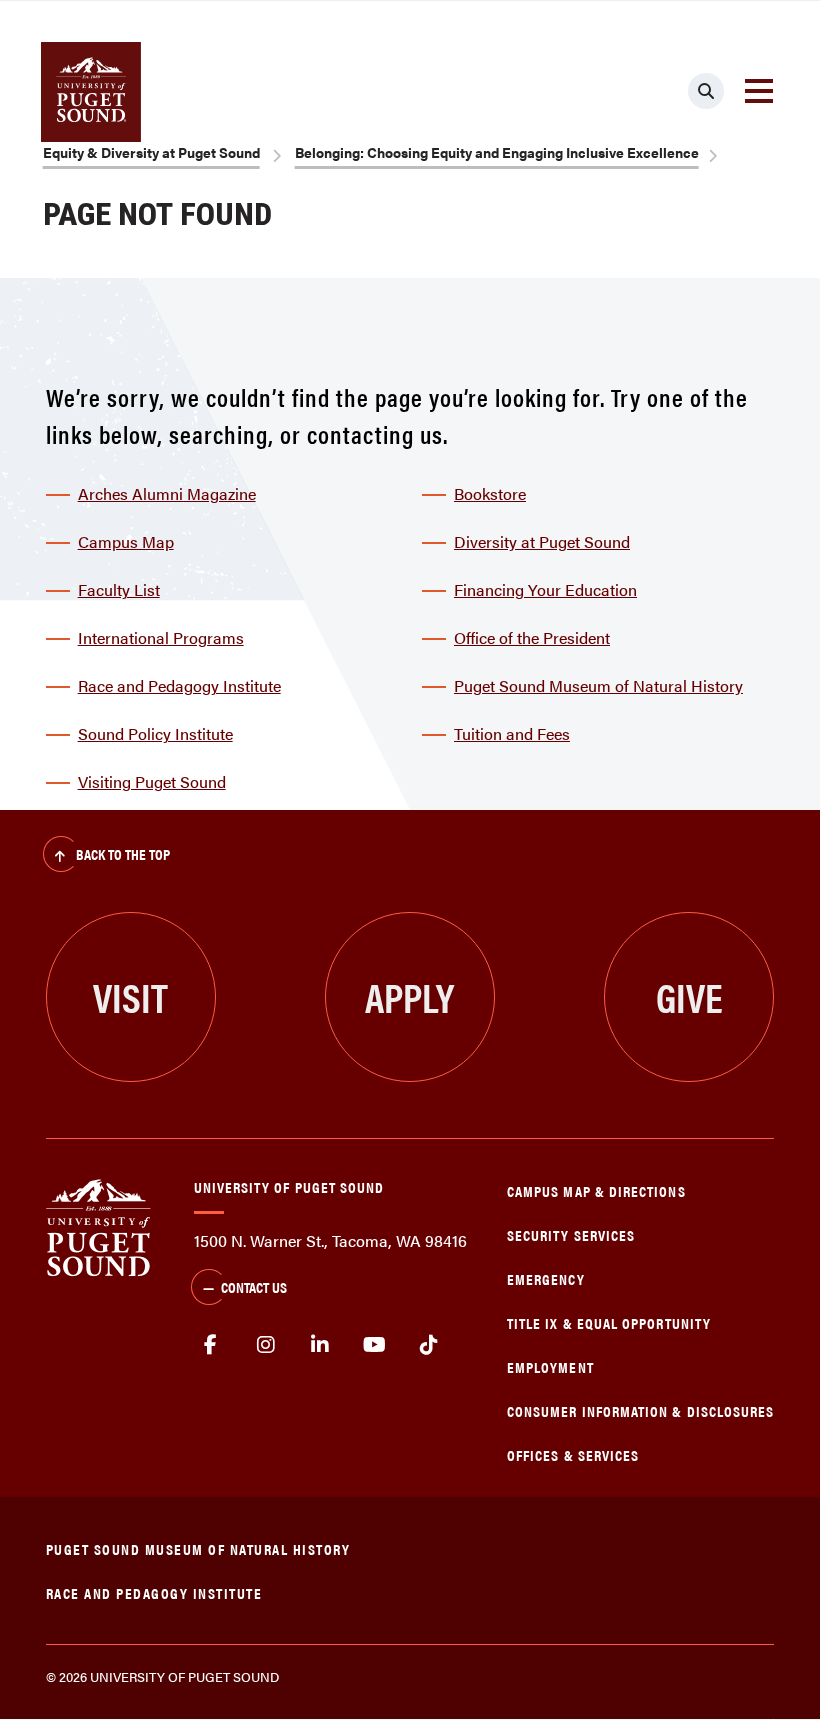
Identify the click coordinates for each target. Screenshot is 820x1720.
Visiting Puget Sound (152, 781)
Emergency (546, 1278)
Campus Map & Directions (596, 1190)
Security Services (571, 1234)
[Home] (98, 1225)
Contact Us (254, 1286)
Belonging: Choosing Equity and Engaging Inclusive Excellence (497, 152)
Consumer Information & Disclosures (640, 1410)
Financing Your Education (545, 589)
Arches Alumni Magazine (167, 493)
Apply (409, 996)
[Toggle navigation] (759, 91)
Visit (130, 996)
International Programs (161, 637)
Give (689, 996)
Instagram (265, 1345)
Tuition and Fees (512, 733)
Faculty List (119, 589)
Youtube (374, 1345)
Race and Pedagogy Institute (179, 685)
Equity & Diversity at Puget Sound (151, 152)
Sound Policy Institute (155, 733)
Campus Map (126, 541)
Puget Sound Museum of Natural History (598, 685)
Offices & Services (573, 1454)
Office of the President (532, 637)
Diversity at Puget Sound (542, 541)
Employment (550, 1366)
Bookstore (490, 493)
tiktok (429, 1345)
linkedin (320, 1345)
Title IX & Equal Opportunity (609, 1322)
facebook (211, 1345)
